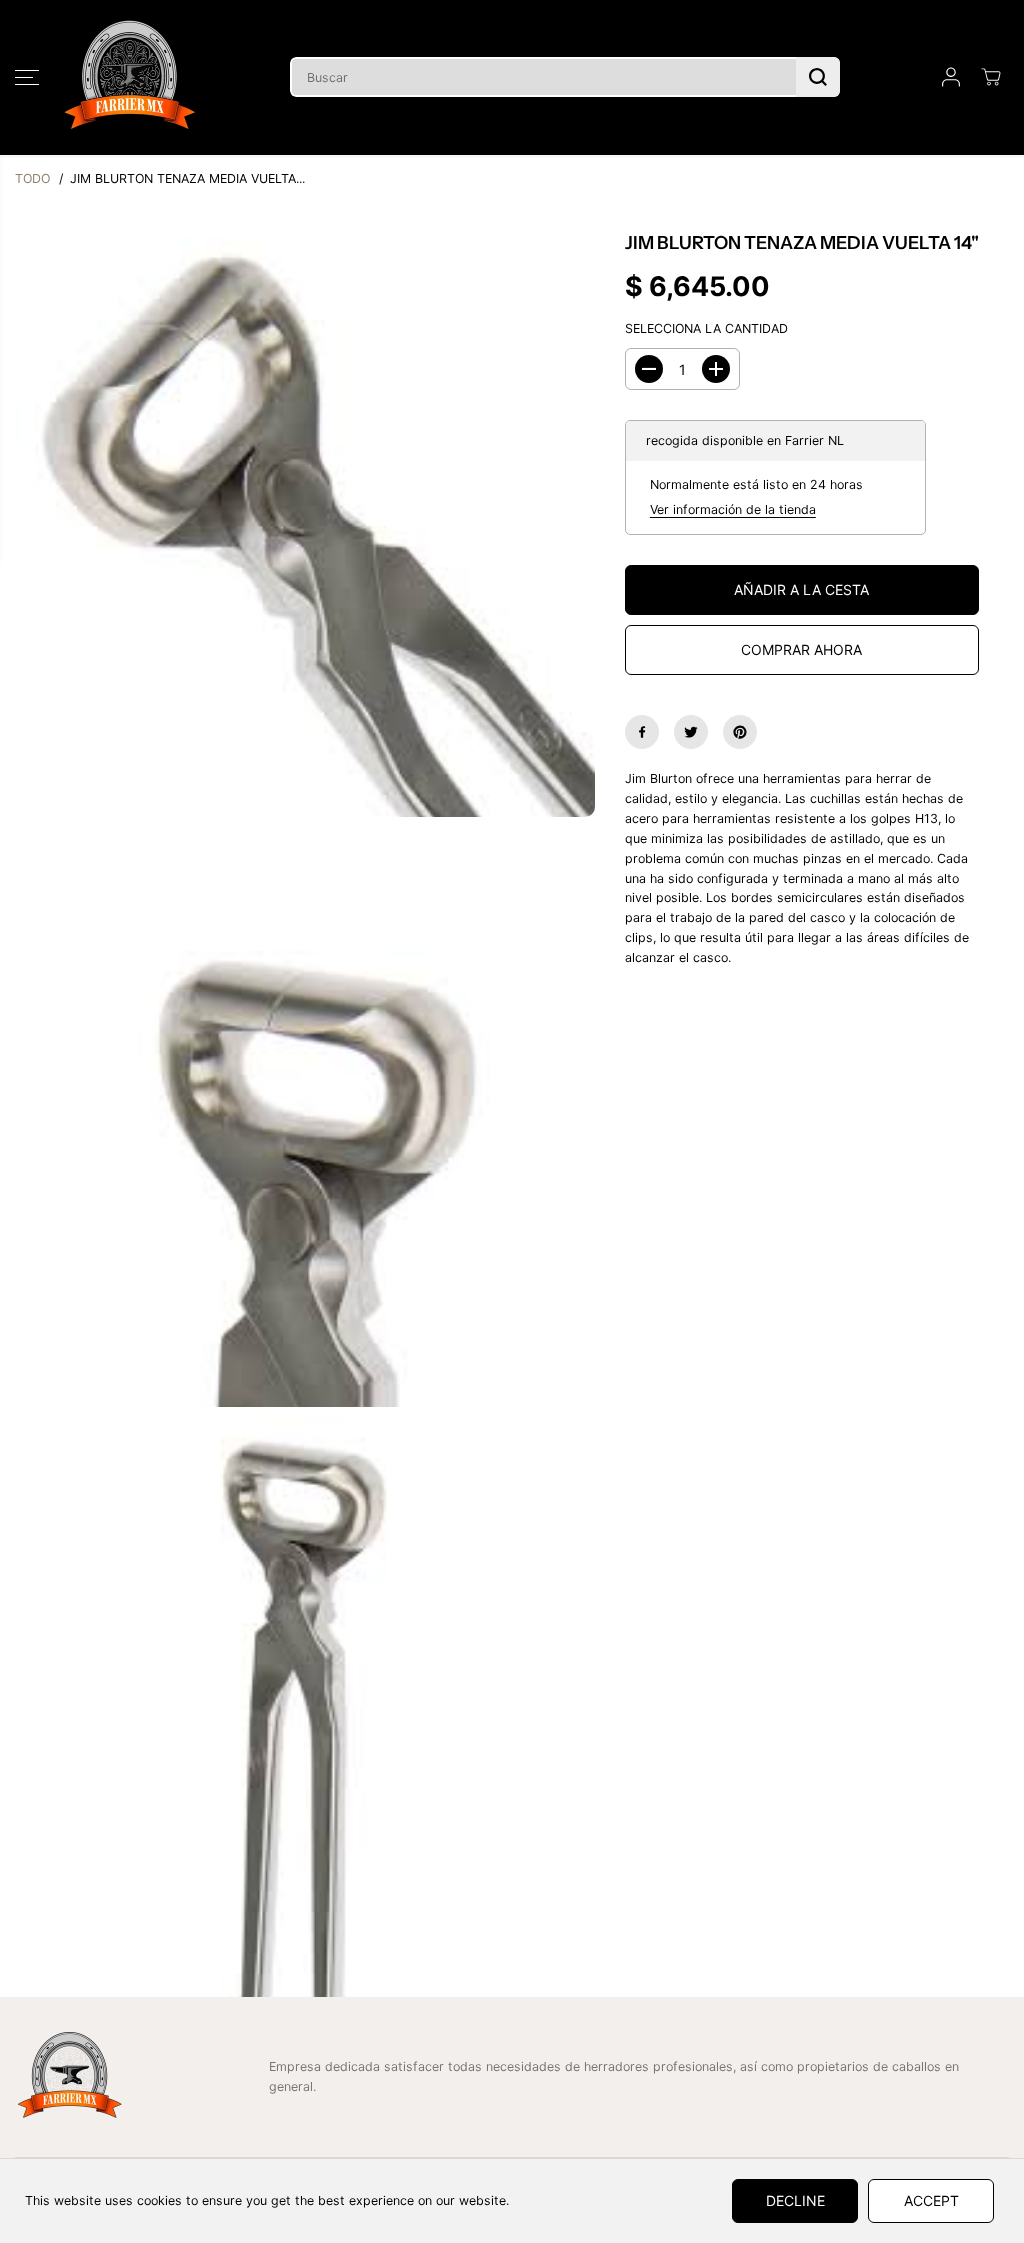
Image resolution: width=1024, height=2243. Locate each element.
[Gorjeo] (691, 732)
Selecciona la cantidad (706, 328)
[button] (27, 77)
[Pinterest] (740, 732)
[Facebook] (642, 732)
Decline (795, 2200)
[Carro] (991, 77)
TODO (32, 178)
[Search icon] (818, 77)
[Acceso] (951, 77)
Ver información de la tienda (733, 509)
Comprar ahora (801, 649)
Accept (931, 2200)
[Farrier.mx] (130, 77)
